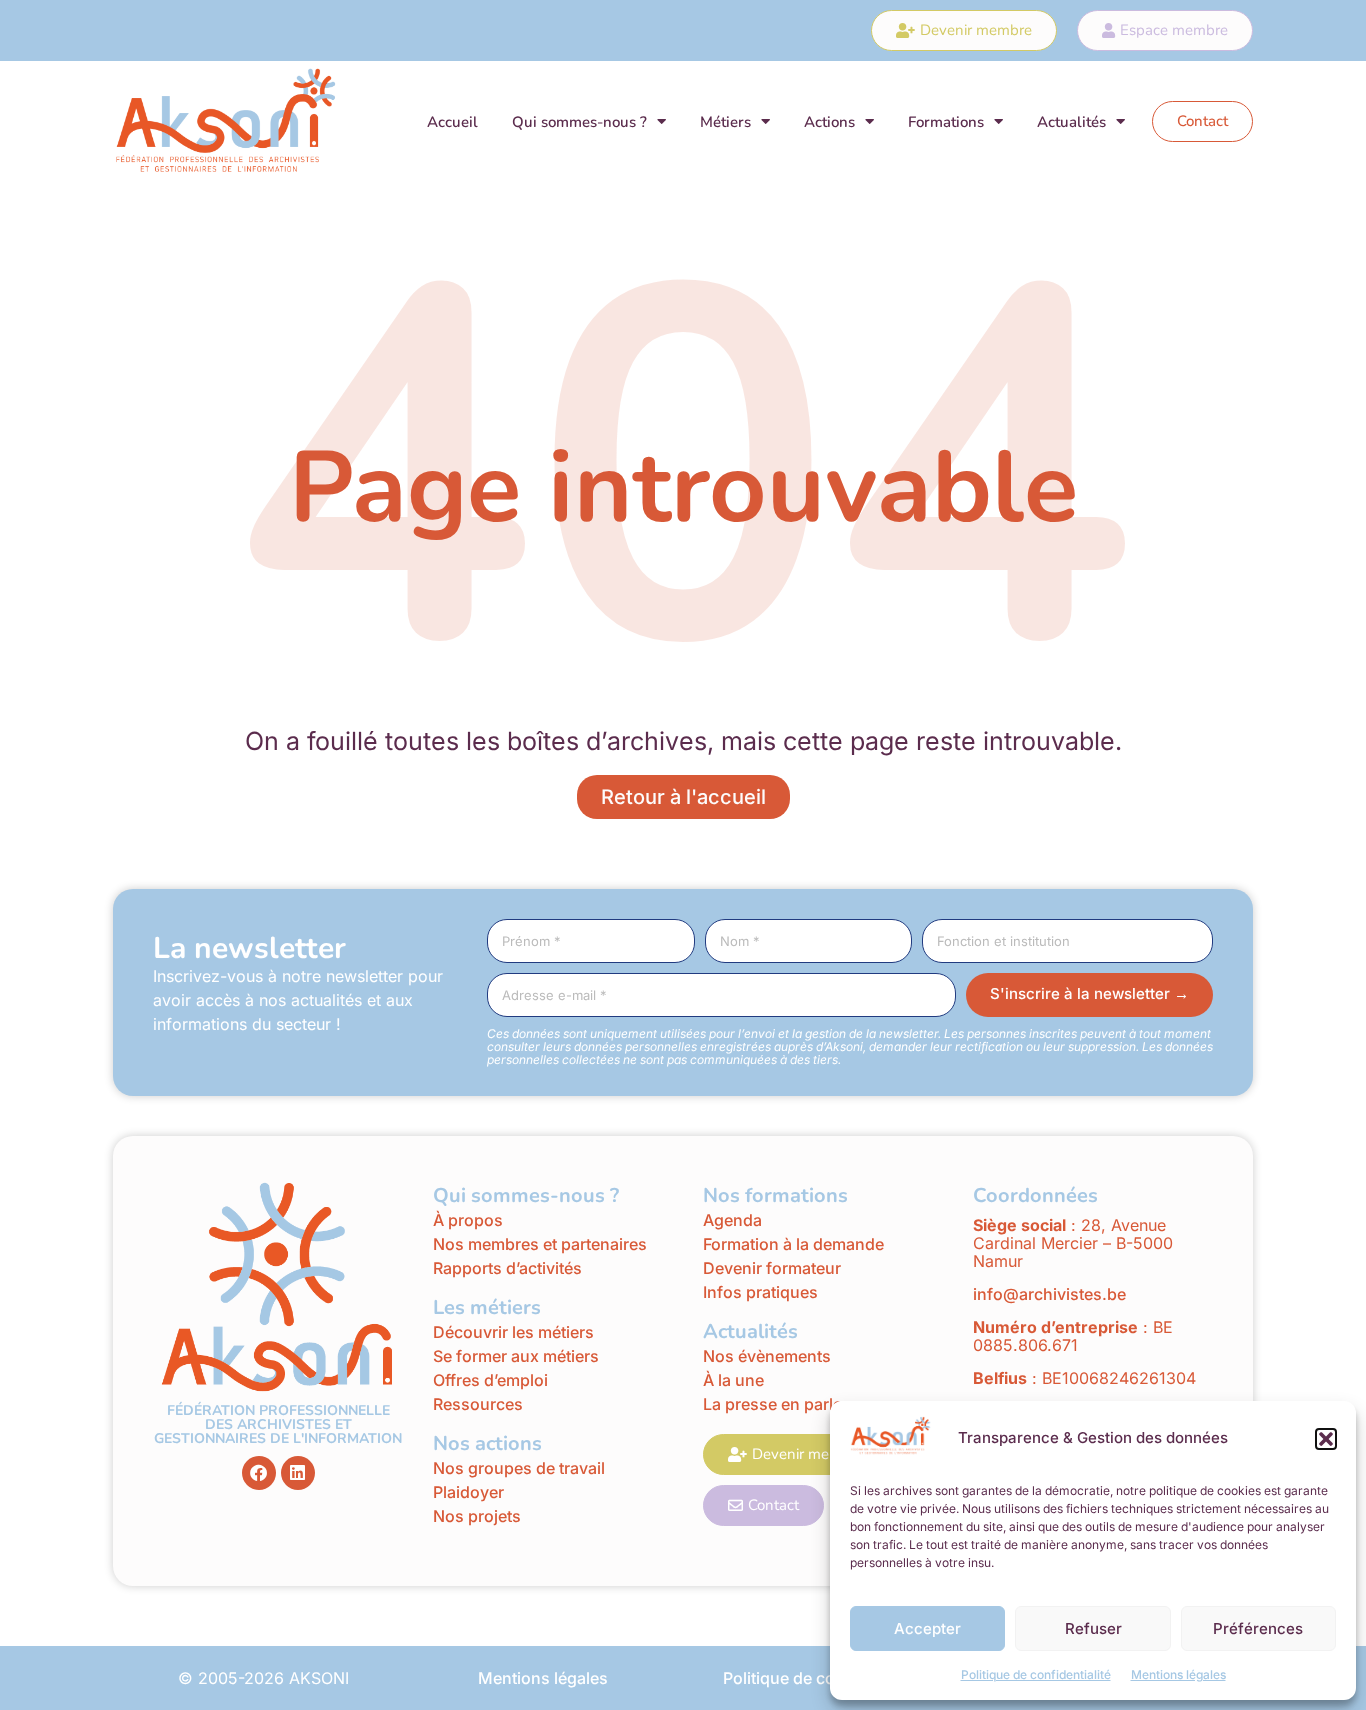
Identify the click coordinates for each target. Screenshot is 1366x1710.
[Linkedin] (298, 1473)
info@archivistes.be (1049, 1294)
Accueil (452, 122)
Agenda (732, 1220)
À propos (468, 1220)
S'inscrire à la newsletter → (1089, 993)
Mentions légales (1178, 1674)
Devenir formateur (772, 1268)
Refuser (1093, 1628)
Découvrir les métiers (513, 1332)
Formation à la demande (793, 1244)
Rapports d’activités (507, 1268)
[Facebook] (259, 1473)
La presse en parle (772, 1404)
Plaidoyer (468, 1492)
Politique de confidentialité (1036, 1674)
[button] (1326, 1439)
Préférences (1258, 1628)
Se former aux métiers (516, 1356)
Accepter (927, 1628)
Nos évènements (767, 1356)
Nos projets (477, 1516)
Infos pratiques (762, 1292)
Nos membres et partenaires (540, 1244)
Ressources (478, 1404)
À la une (733, 1380)
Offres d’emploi (490, 1380)
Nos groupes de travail (519, 1468)
